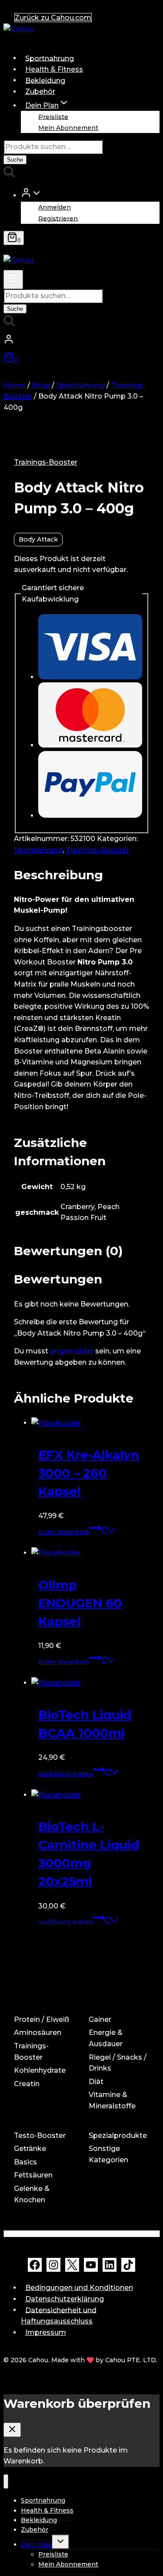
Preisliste (53, 116)
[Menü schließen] (6, 2481)
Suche (15, 160)
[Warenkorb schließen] (12, 2430)
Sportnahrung (50, 58)
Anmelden (55, 207)
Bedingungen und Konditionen (79, 2288)
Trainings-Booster (46, 462)
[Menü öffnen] (13, 279)
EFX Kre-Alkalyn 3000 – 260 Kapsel (89, 1473)
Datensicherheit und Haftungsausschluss (59, 2315)
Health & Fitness (54, 69)
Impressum (46, 2332)
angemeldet (72, 1351)
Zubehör (40, 91)
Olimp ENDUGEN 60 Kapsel (80, 1603)
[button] (37, 195)
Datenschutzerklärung (65, 2299)
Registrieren (58, 218)
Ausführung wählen (66, 1773)
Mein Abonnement (68, 128)
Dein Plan (37, 2544)
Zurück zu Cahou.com (53, 18)
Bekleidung (45, 80)
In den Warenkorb (64, 1532)
